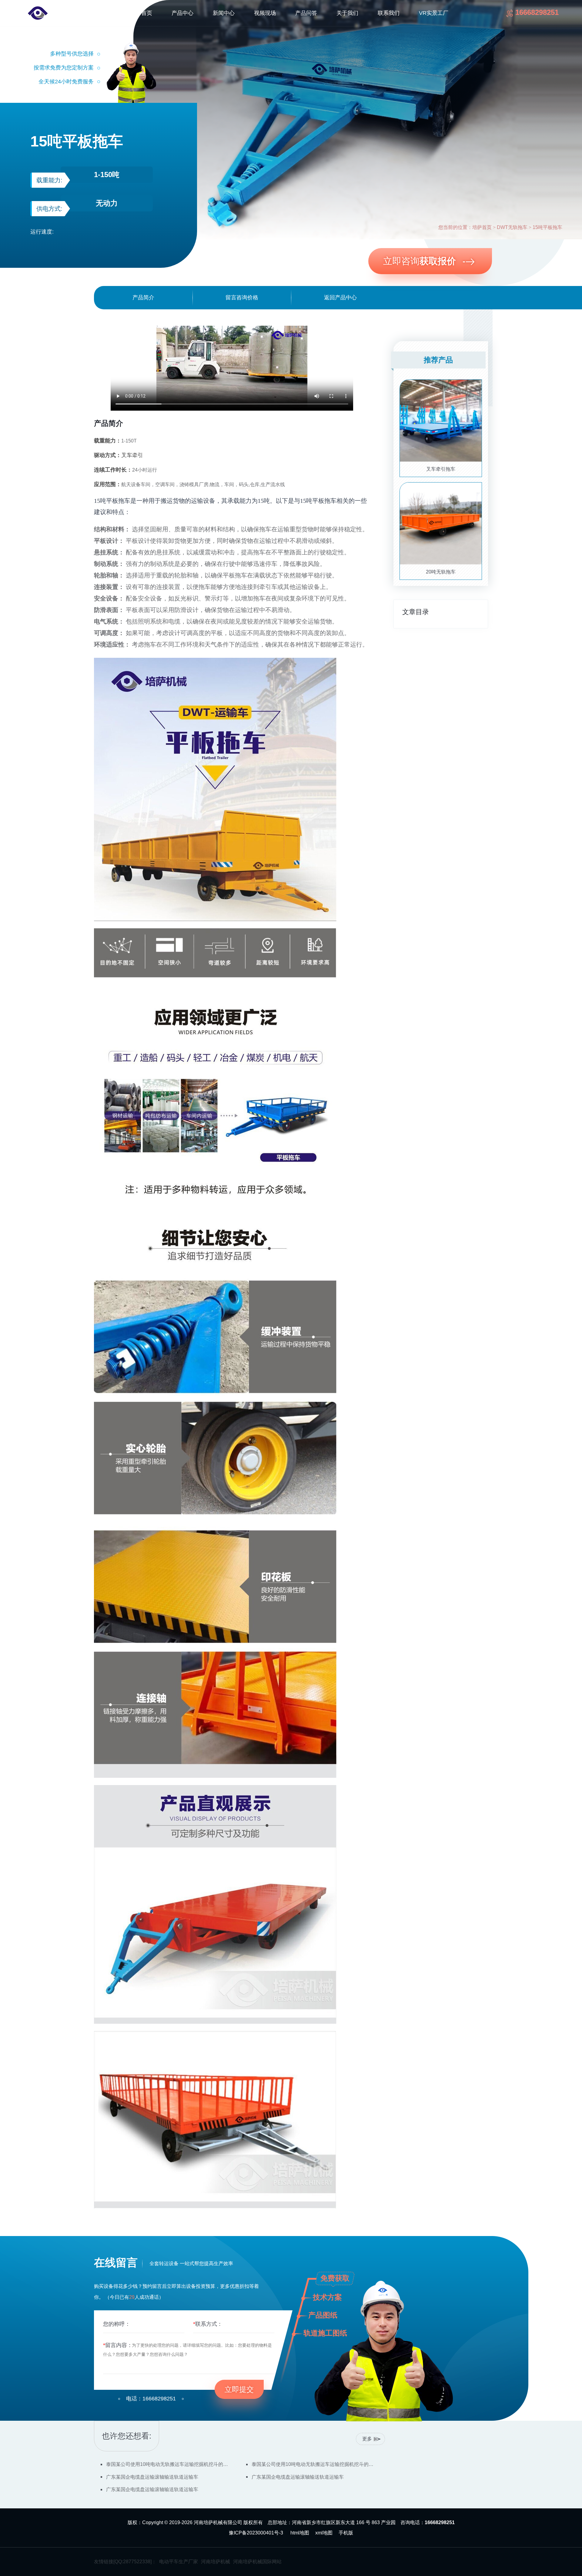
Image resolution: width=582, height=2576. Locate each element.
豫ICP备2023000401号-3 (256, 2533)
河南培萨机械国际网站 (257, 2562)
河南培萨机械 (216, 2562)
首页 (147, 13)
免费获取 (335, 2278)
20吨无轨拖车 (441, 572)
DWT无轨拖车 (512, 227)
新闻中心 (224, 13)
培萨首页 (482, 227)
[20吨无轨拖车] (441, 523)
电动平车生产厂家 (179, 2562)
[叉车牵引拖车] (441, 420)
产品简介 (143, 298)
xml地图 (324, 2533)
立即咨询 (420, 261)
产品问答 (306, 13)
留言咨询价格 (242, 298)
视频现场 (265, 13)
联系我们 (389, 13)
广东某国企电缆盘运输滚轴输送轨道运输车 (152, 2477)
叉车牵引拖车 (441, 469)
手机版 (346, 2533)
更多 (367, 2439)
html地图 (300, 2533)
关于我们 (347, 13)
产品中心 (182, 13)
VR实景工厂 (434, 13)
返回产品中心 (340, 298)
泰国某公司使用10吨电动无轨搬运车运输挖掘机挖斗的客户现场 (169, 2464)
